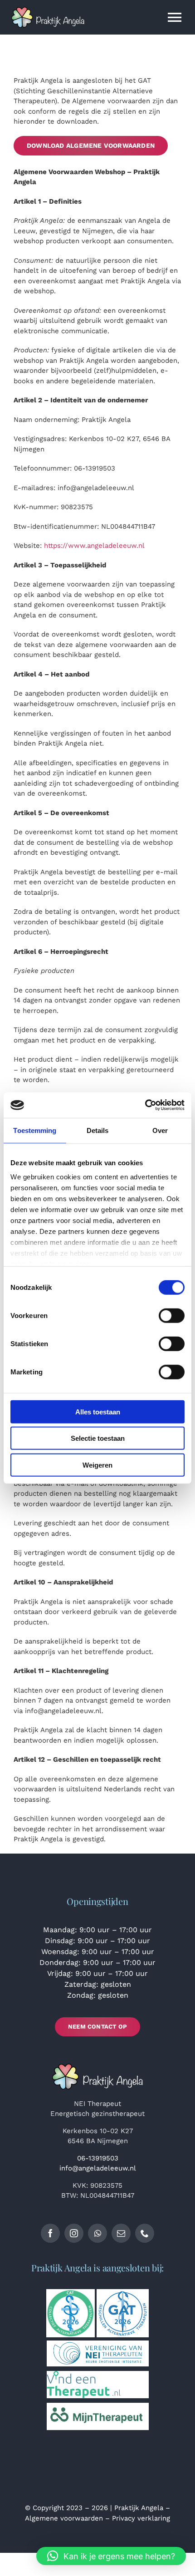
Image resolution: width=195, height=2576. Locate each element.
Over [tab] (160, 1130)
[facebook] (50, 2233)
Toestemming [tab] (35, 1130)
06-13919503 (98, 2158)
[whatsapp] (97, 2233)
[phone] (145, 2233)
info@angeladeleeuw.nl (98, 2168)
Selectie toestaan (98, 1438)
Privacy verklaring (141, 2518)
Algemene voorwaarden (64, 2518)
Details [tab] (98, 1130)
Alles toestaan (98, 1411)
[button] (111, 2556)
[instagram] (74, 2233)
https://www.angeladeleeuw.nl (94, 546)
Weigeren (97, 1465)
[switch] (172, 1315)
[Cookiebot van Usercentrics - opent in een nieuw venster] (145, 1105)
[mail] (121, 2233)
